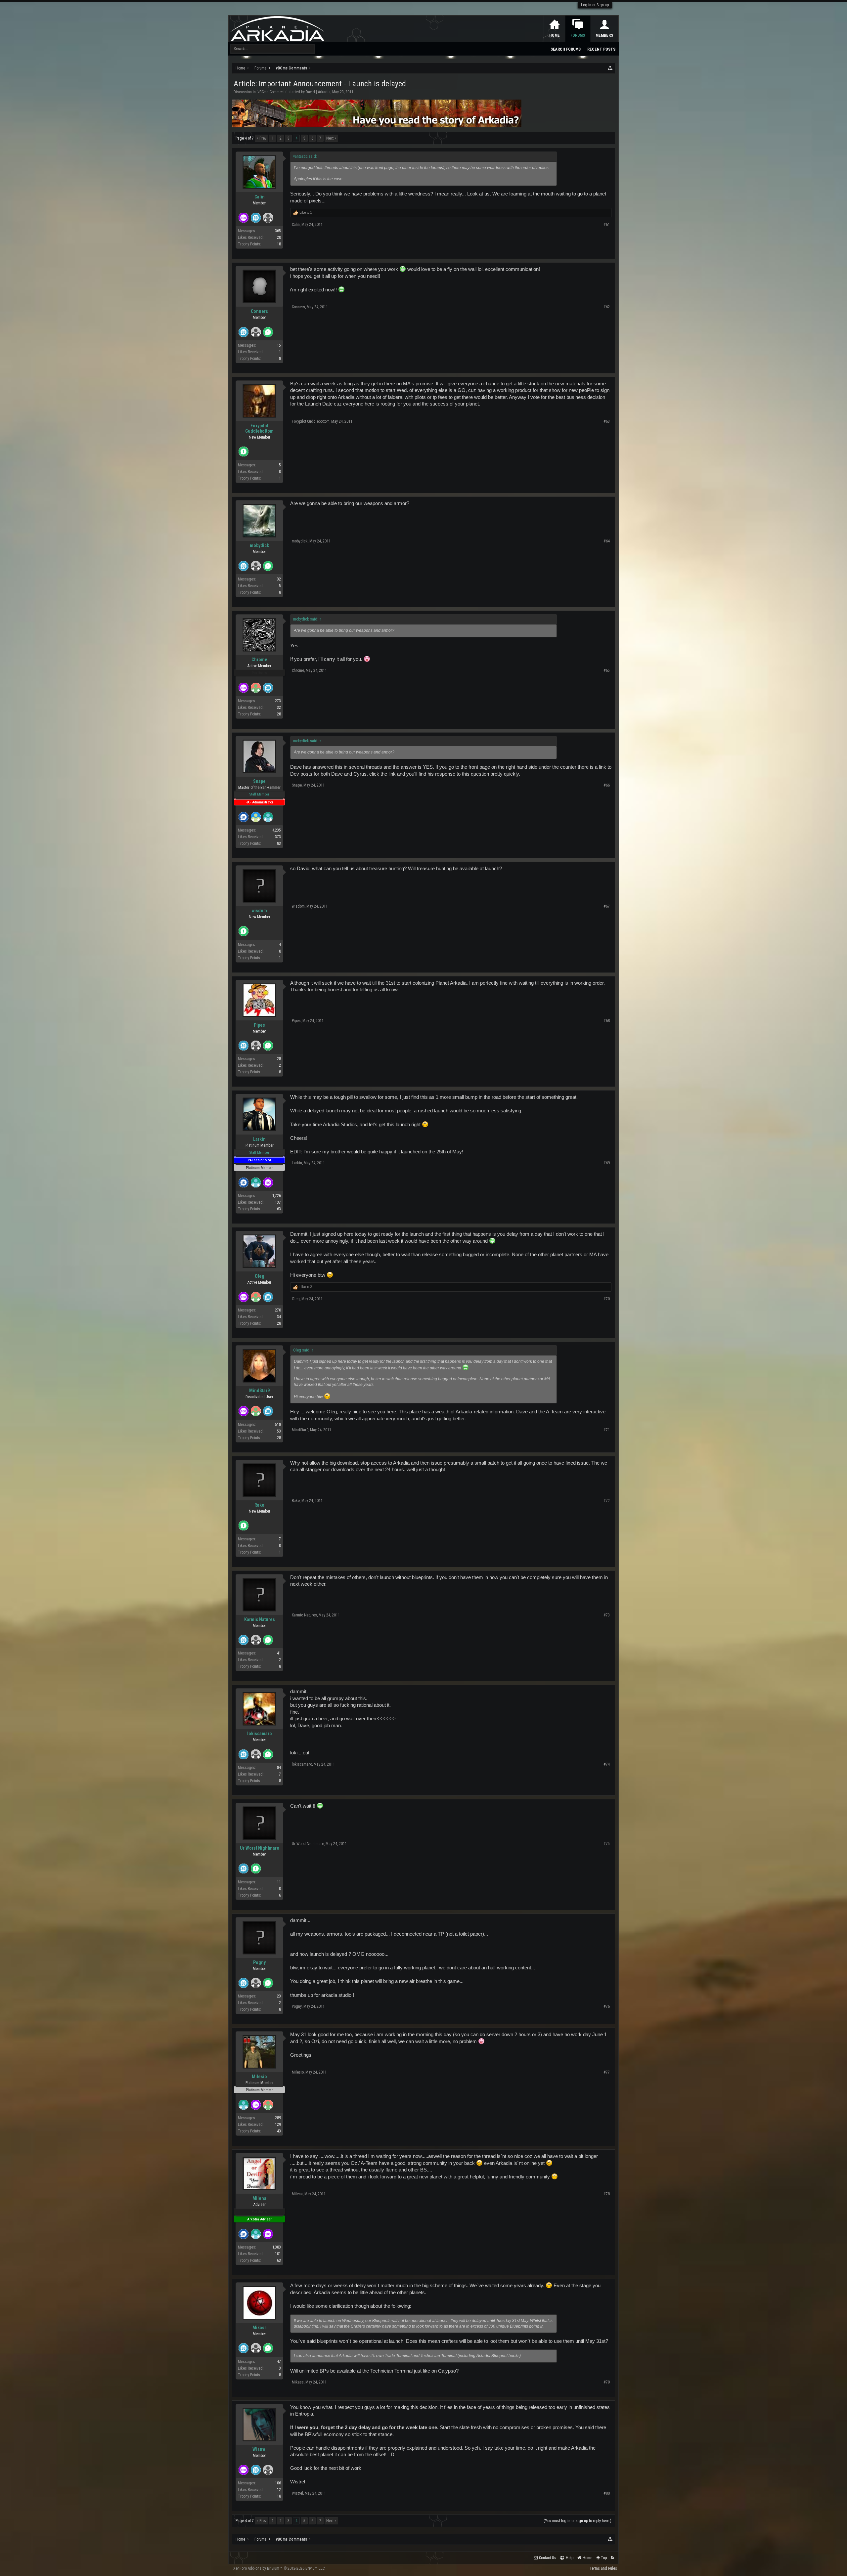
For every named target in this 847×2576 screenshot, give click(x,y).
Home (555, 35)
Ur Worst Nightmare (260, 1848)
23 (279, 1996)
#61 (607, 225)
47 (279, 2362)
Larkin (259, 1139)
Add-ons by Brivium (279, 2568)
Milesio (259, 2077)
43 (279, 2131)
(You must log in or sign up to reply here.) (578, 2521)
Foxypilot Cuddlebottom (259, 428)
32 (279, 579)
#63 (607, 421)
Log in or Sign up (595, 5)
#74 (607, 1764)
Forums (578, 35)
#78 (607, 2194)
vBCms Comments (272, 92)
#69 (607, 1163)
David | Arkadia (318, 92)
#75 (607, 1844)
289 (278, 2118)
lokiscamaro (260, 1734)
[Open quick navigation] (610, 68)
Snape (259, 781)
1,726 (277, 1196)
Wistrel (260, 2449)
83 (279, 843)
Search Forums (566, 49)
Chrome (259, 660)
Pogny (259, 1962)
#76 (607, 2006)
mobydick (259, 545)
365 (278, 231)
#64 (607, 541)
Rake (259, 1505)
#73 (607, 1615)
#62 (607, 307)
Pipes (259, 1025)
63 (279, 1209)
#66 (607, 785)
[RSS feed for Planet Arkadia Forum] (613, 2558)
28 (279, 714)
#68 (607, 1021)
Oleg (260, 1276)
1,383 (277, 2247)
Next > (331, 138)
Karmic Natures (260, 1619)
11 (279, 1882)
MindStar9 (259, 1391)
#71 (607, 1430)
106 (278, 2483)
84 (279, 1768)
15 (279, 345)
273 (278, 701)
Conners (259, 311)
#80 (607, 2493)
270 (278, 1310)
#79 (607, 2382)
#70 (607, 1299)
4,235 (277, 830)
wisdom (259, 911)
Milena (259, 2198)
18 (279, 244)
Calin (260, 197)
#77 (607, 2072)
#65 (607, 670)
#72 (607, 1501)
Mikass (260, 2328)
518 (278, 1425)
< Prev (261, 138)
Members (604, 35)
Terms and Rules (603, 2568)
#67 (607, 906)
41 (279, 1653)
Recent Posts (601, 49)
